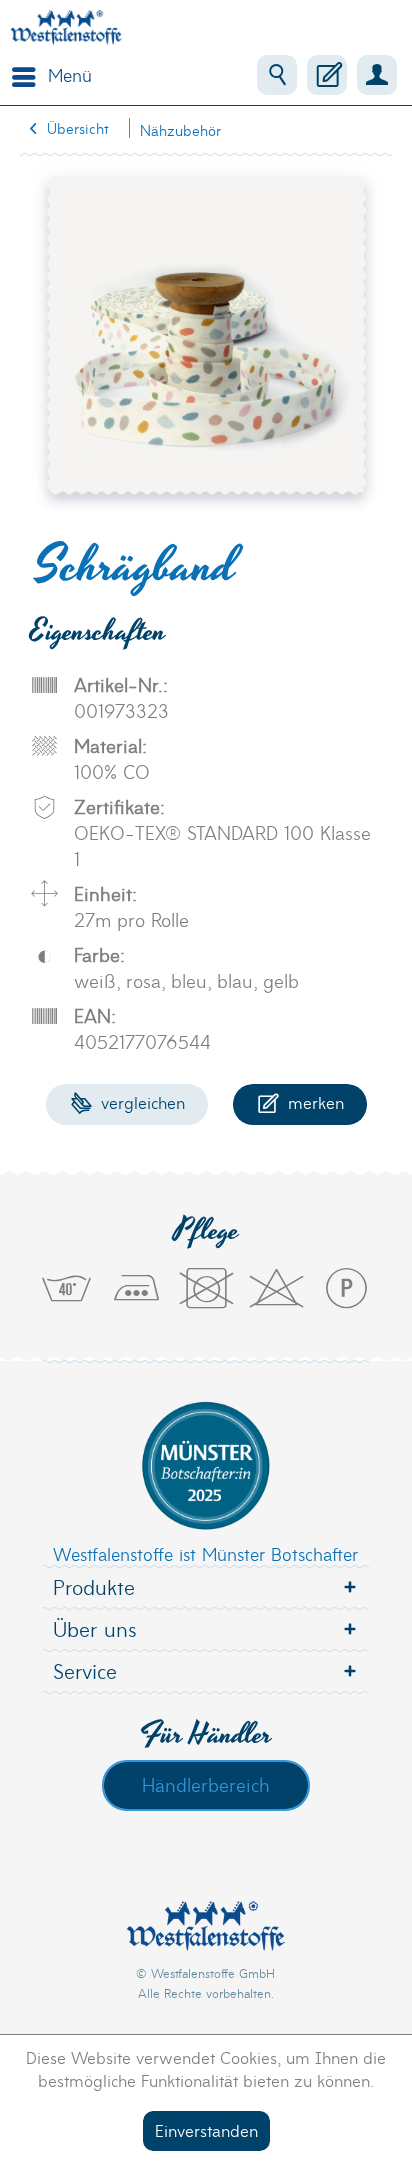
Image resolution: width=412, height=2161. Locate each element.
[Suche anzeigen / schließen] (277, 75)
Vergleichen (140, 1101)
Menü (70, 74)
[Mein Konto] (377, 75)
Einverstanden (206, 2129)
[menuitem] (47, 75)
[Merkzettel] (327, 75)
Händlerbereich (206, 1784)
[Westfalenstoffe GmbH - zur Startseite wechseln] (66, 27)
